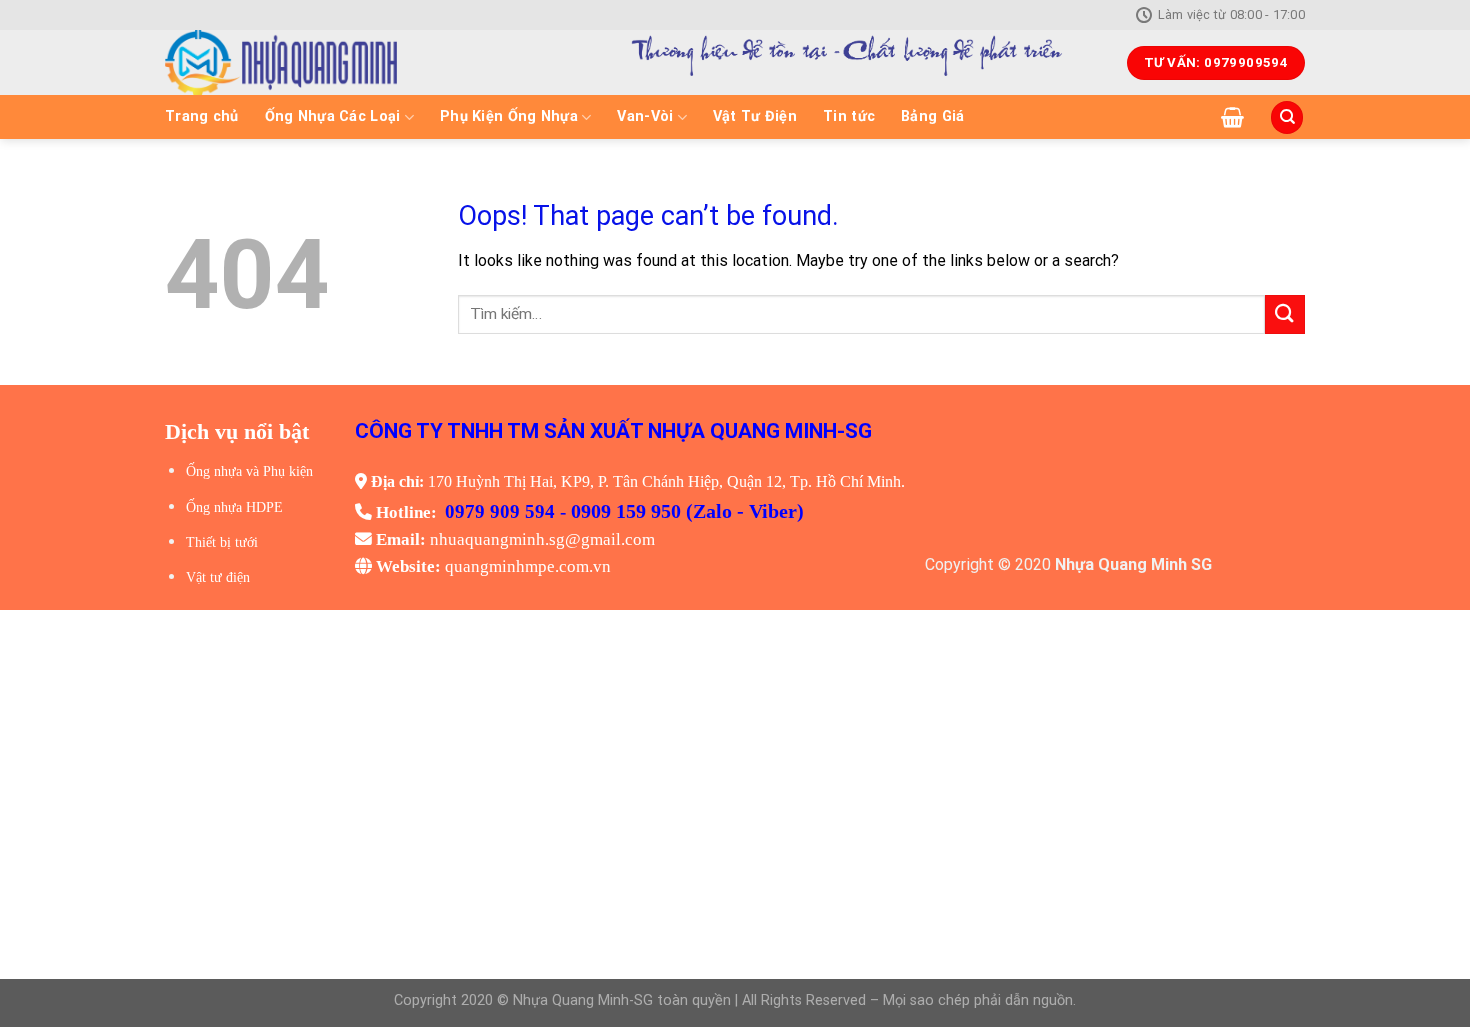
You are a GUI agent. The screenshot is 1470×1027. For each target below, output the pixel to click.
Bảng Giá (932, 116)
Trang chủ (202, 116)
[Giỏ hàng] (1232, 117)
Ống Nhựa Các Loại (333, 116)
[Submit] (1285, 314)
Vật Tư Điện (755, 116)
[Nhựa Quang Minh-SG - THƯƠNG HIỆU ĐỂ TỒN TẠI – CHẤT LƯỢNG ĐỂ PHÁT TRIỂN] (351, 62)
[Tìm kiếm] (1287, 117)
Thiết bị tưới (222, 542)
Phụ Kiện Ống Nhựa (509, 116)
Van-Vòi (645, 116)
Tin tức (849, 116)
